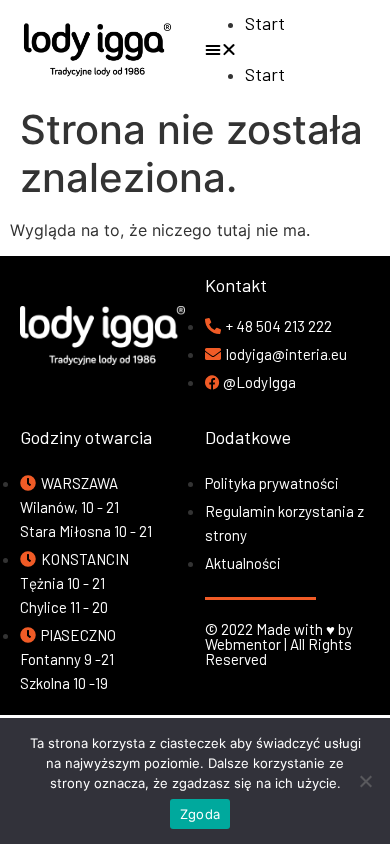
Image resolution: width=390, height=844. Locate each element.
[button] (292, 49)
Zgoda (200, 814)
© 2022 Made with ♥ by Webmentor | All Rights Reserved (279, 644)
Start (265, 23)
